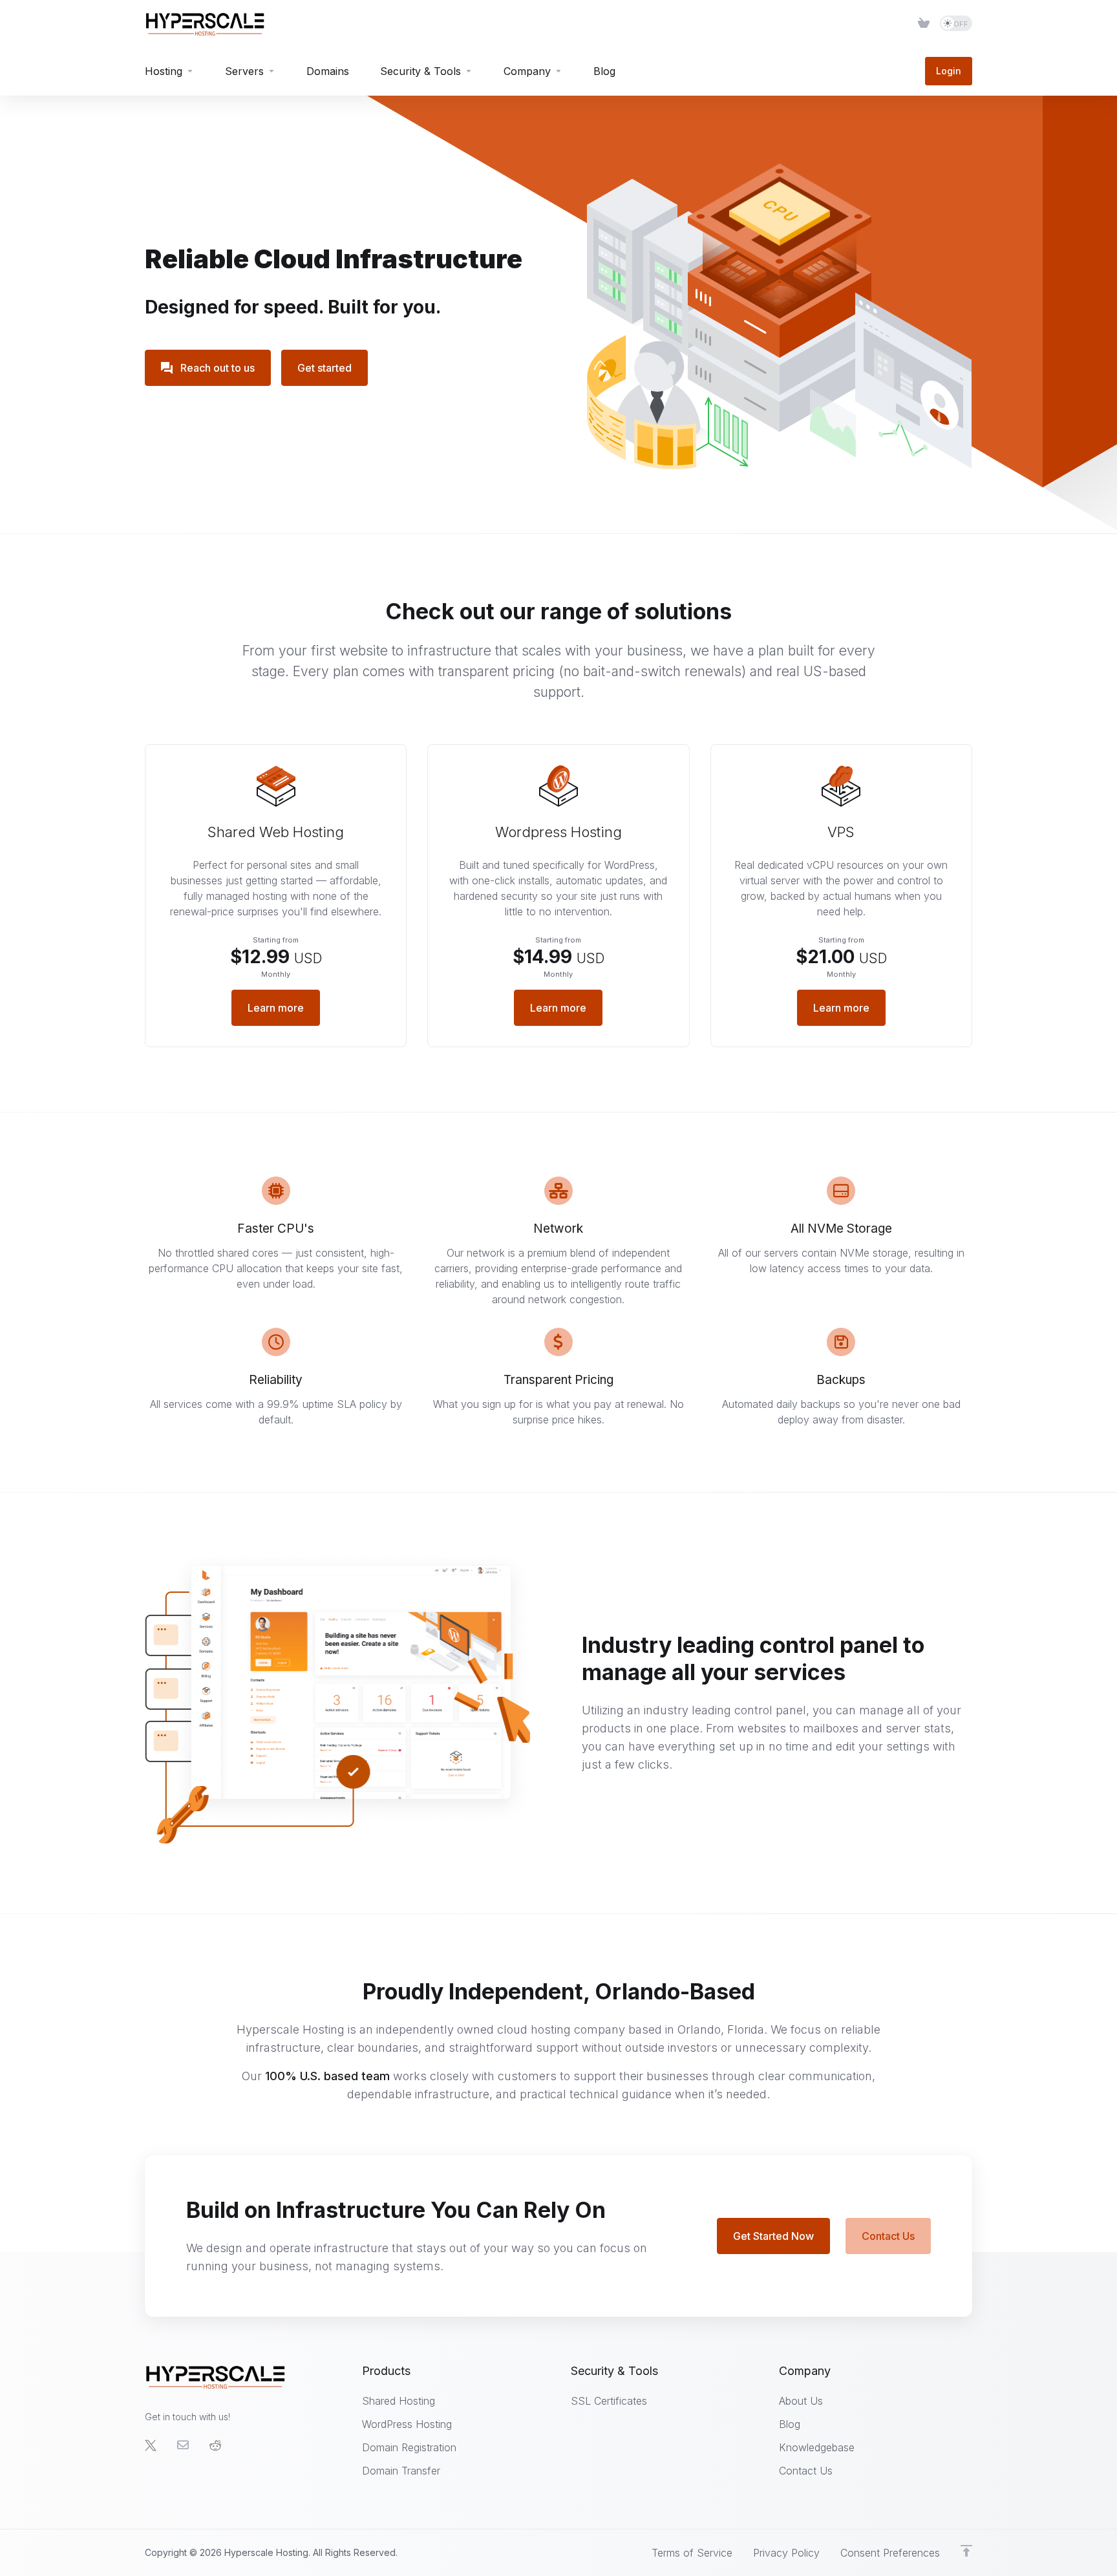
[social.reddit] (215, 2445)
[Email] (183, 2445)
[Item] (924, 23)
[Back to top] (966, 2551)
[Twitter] (151, 2445)
